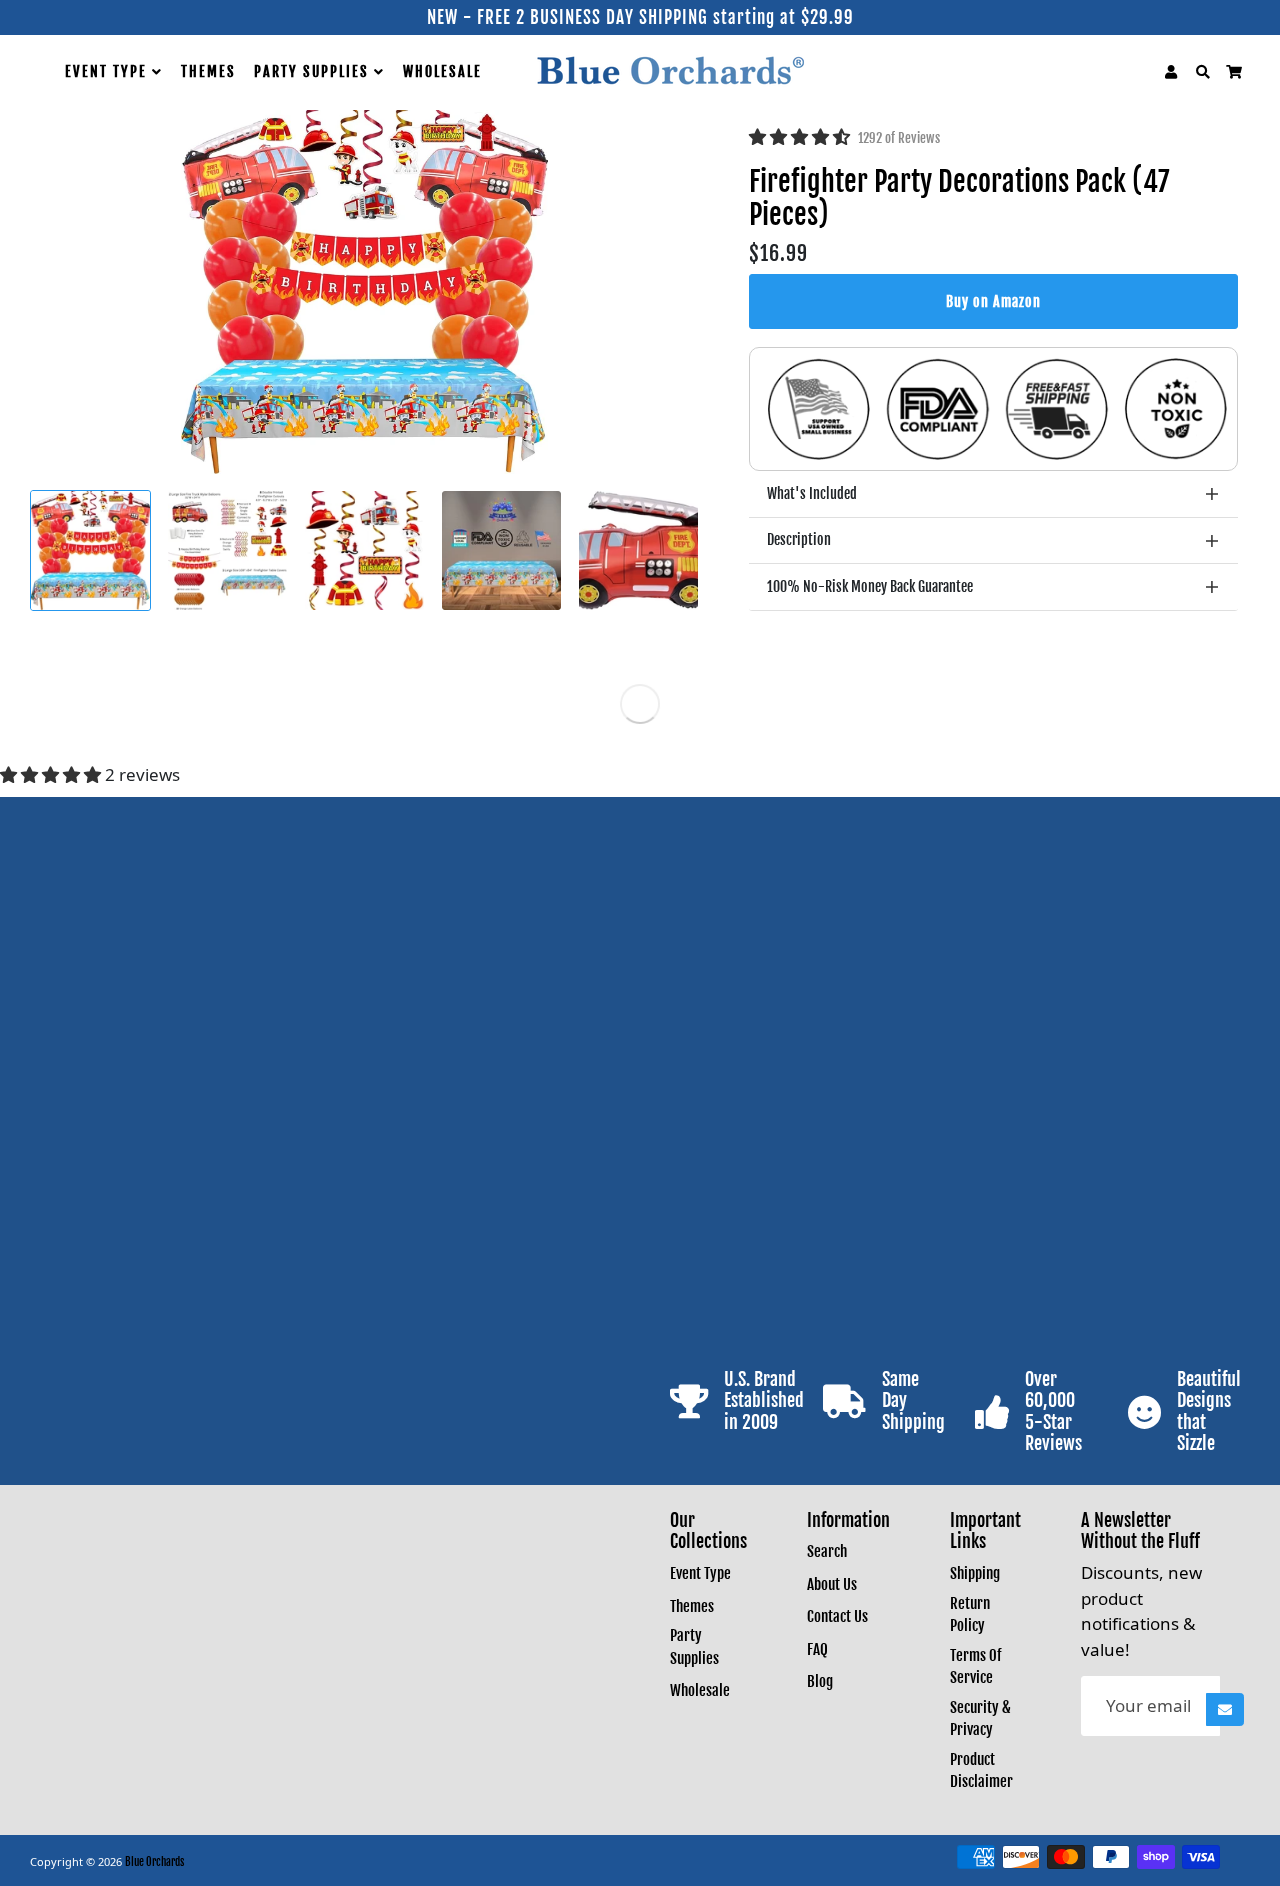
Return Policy (970, 1615)
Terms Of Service (976, 1667)
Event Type (108, 71)
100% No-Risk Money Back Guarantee (870, 586)
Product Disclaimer (981, 1771)
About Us (832, 1584)
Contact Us (837, 1616)
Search (827, 1551)
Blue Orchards (154, 1862)
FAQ (817, 1649)
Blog (820, 1681)
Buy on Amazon (993, 301)
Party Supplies (314, 71)
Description (799, 539)
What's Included (812, 493)
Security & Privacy (980, 1719)
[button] (801, 136)
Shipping (975, 1573)
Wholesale (442, 71)
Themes (208, 71)
